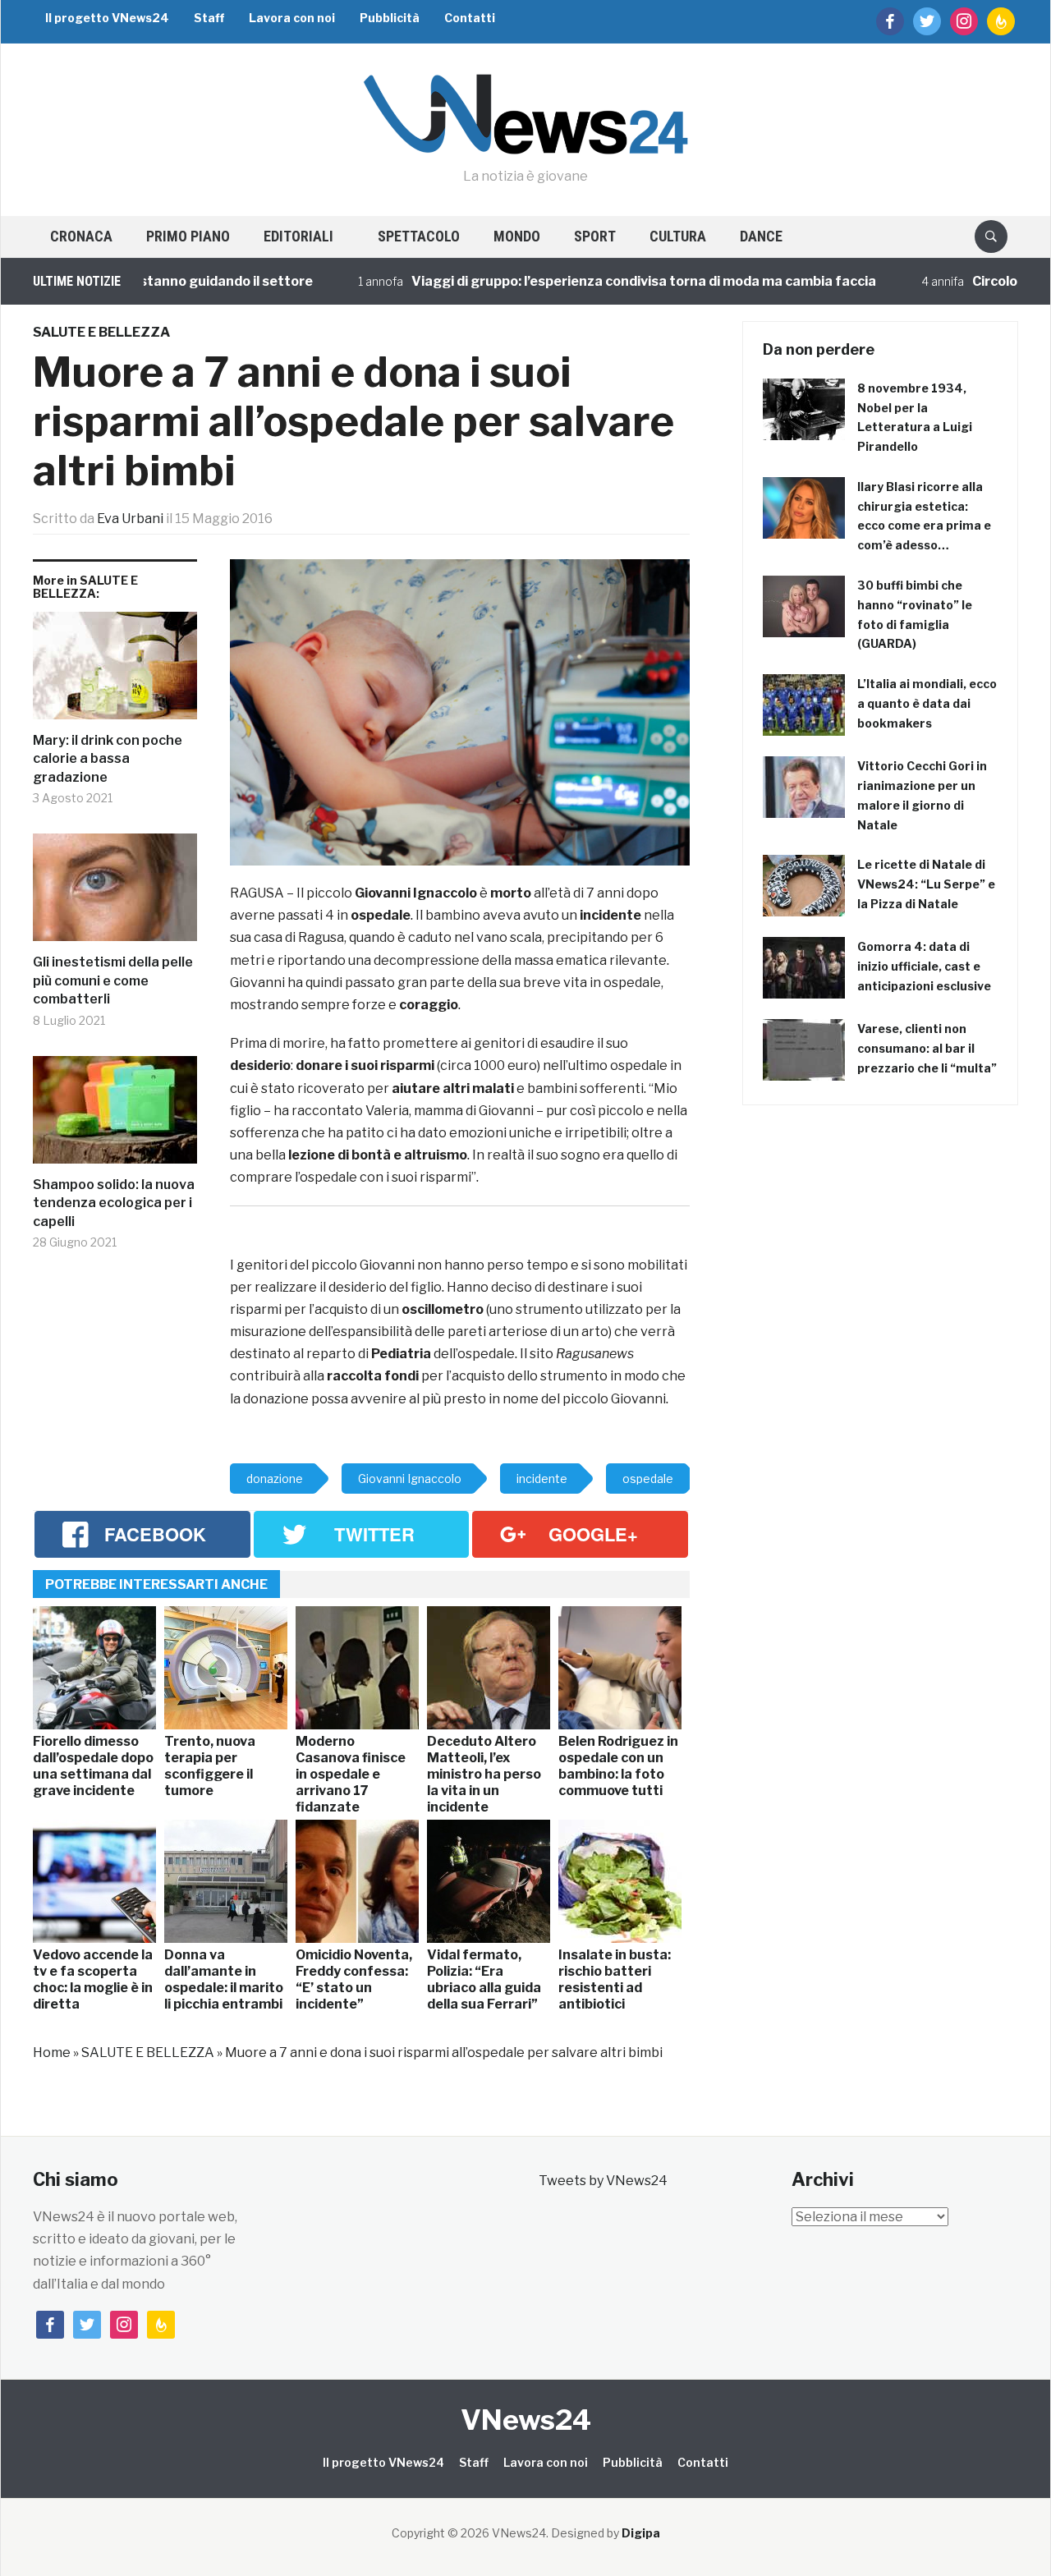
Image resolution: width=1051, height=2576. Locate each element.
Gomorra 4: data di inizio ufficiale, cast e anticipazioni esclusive (924, 966)
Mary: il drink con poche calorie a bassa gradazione (108, 759)
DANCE (761, 236)
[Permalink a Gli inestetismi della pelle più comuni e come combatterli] (115, 893)
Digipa (641, 2533)
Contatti (470, 18)
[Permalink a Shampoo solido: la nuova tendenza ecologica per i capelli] (115, 1116)
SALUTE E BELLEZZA (101, 332)
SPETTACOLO (419, 236)
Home (52, 2053)
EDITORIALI (298, 236)
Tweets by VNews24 (603, 2181)
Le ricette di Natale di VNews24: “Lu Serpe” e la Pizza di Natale (926, 884)
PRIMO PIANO (188, 236)
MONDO (517, 236)
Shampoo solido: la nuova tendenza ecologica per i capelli (114, 1203)
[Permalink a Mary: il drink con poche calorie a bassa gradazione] (115, 672)
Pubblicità (390, 18)
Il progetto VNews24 (107, 18)
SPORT (595, 236)
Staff (209, 18)
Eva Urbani (130, 519)
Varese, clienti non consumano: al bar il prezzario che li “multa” (927, 1048)
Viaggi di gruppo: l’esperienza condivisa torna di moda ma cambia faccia (589, 281)
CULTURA (678, 236)
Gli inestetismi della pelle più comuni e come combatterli (113, 980)
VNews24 (526, 2420)
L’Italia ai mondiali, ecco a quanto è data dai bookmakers (927, 703)
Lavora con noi (292, 18)
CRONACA (81, 236)
